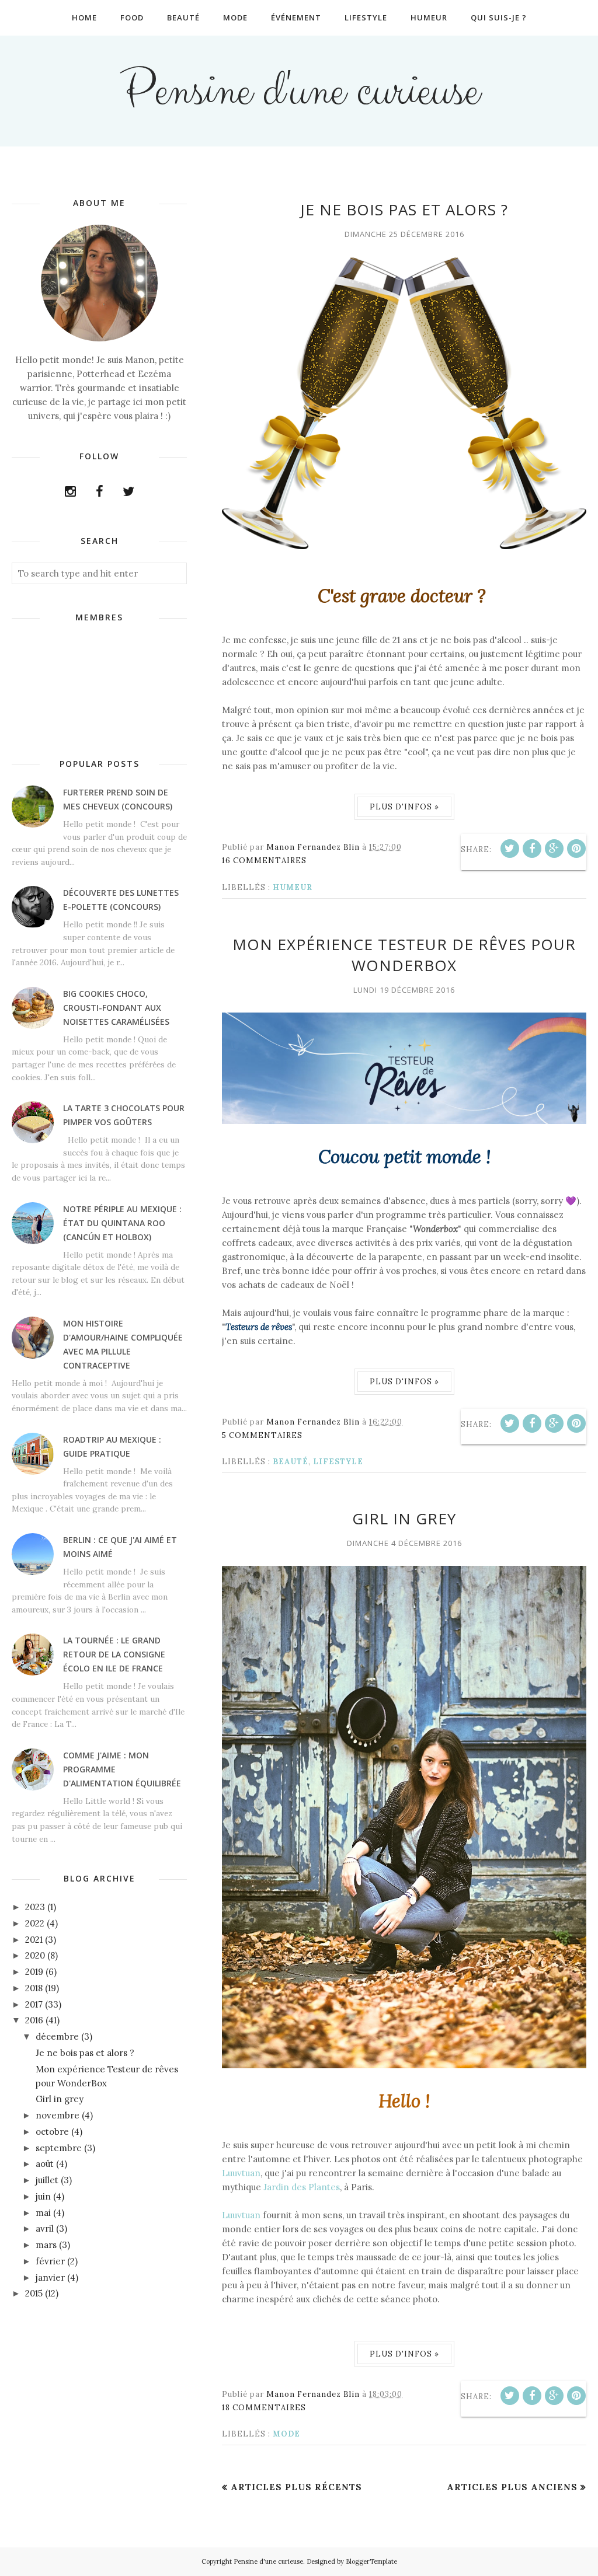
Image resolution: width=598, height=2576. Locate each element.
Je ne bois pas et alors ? (404, 210)
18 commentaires (264, 2408)
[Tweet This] (510, 849)
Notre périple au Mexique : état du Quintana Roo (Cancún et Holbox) (122, 1223)
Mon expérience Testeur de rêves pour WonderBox (404, 955)
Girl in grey (404, 1519)
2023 (35, 1907)
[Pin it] (576, 849)
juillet (47, 2180)
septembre (59, 2148)
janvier (50, 2277)
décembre (57, 2036)
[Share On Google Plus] (554, 849)
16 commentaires (264, 861)
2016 (34, 2020)
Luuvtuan (241, 2173)
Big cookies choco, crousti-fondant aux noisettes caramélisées (116, 1008)
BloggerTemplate (371, 2561)
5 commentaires (262, 1435)
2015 (34, 2293)
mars (46, 2245)
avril (45, 2228)
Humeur (293, 887)
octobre (52, 2132)
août (45, 2164)
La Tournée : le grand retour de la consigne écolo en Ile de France (114, 1654)
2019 (34, 1972)
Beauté (291, 1462)
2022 (35, 1923)
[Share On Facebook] (532, 849)
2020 (35, 1955)
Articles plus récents (296, 2487)
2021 (34, 1940)
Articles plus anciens (512, 2487)
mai (43, 2213)
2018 (34, 1988)
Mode (286, 2434)
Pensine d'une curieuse (299, 91)
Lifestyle (338, 1462)
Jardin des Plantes (302, 2187)
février (50, 2261)
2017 (34, 2004)
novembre (58, 2115)
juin (43, 2196)
